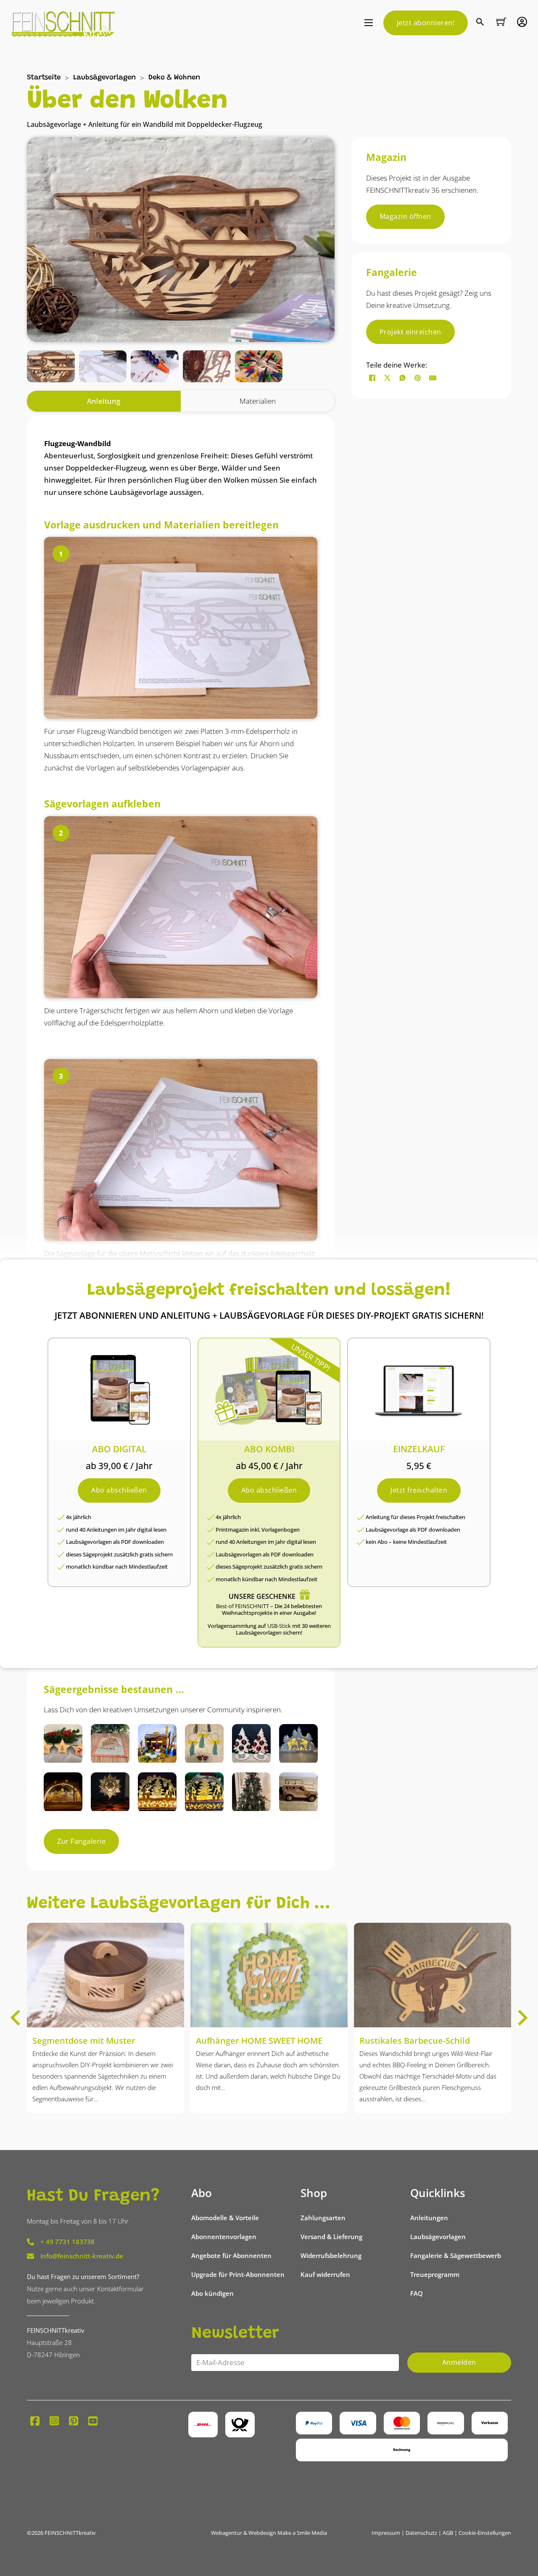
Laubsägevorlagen (104, 78)
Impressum (386, 2533)
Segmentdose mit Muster (84, 2041)
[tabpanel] (181, 1037)
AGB (448, 2533)
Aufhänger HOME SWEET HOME (259, 2041)
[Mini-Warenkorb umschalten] (501, 22)
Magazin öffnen (405, 216)
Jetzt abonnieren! (426, 23)
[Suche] (481, 23)
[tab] (104, 401)
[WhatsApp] (403, 378)
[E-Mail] (433, 378)
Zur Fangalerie (81, 1841)
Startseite (44, 78)
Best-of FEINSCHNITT (243, 1606)
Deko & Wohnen (174, 78)
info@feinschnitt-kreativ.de (82, 2256)
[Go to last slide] (16, 2018)
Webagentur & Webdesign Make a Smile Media (269, 2533)
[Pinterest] (418, 378)
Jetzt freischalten (419, 1490)
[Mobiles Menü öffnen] (369, 23)
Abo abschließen (119, 1490)
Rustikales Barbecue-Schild (415, 2041)
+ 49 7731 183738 (67, 2242)
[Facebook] (372, 378)
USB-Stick (279, 1626)
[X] (388, 378)
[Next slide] (522, 2018)
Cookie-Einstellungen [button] (485, 2533)
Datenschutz (421, 2533)
